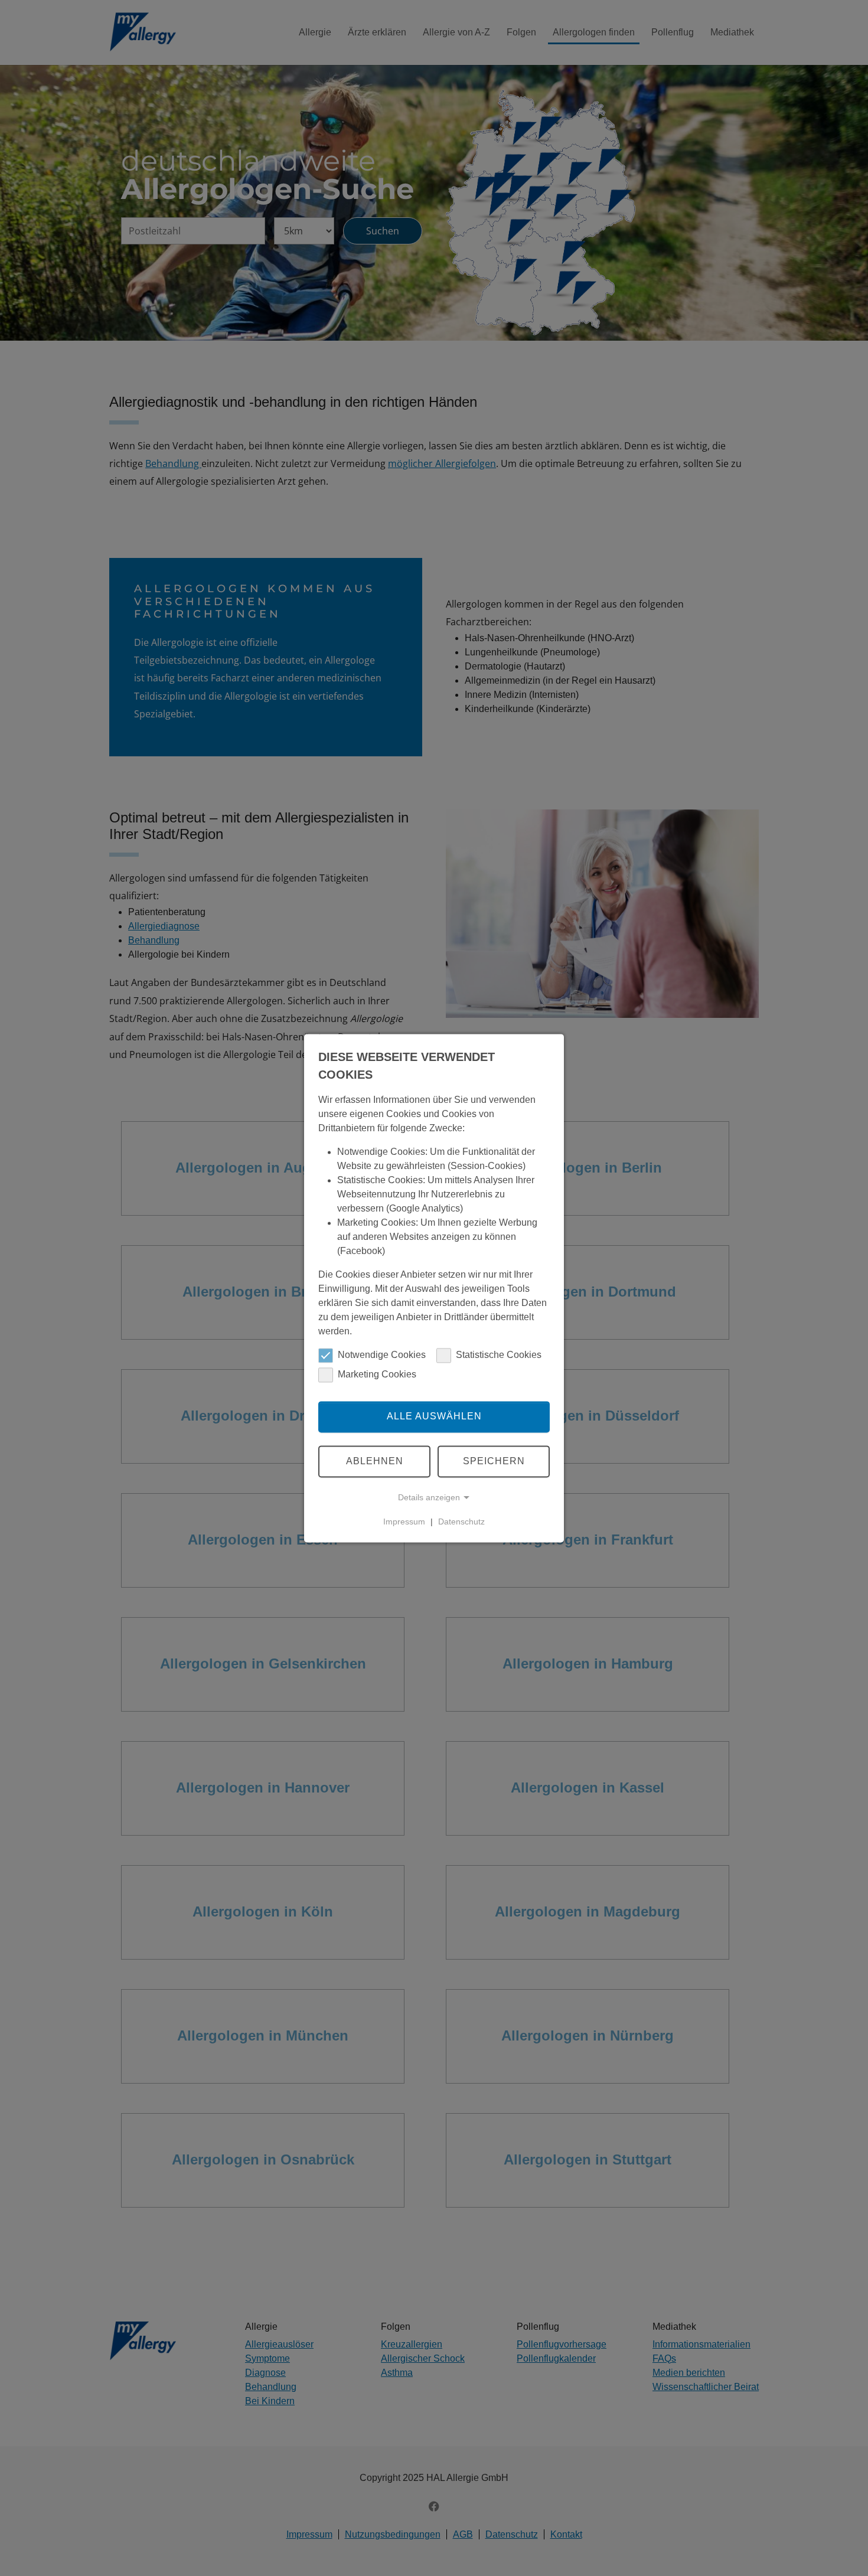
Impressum (404, 1522)
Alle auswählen (434, 1417)
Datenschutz (461, 1522)
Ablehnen (375, 1461)
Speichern (494, 1461)
